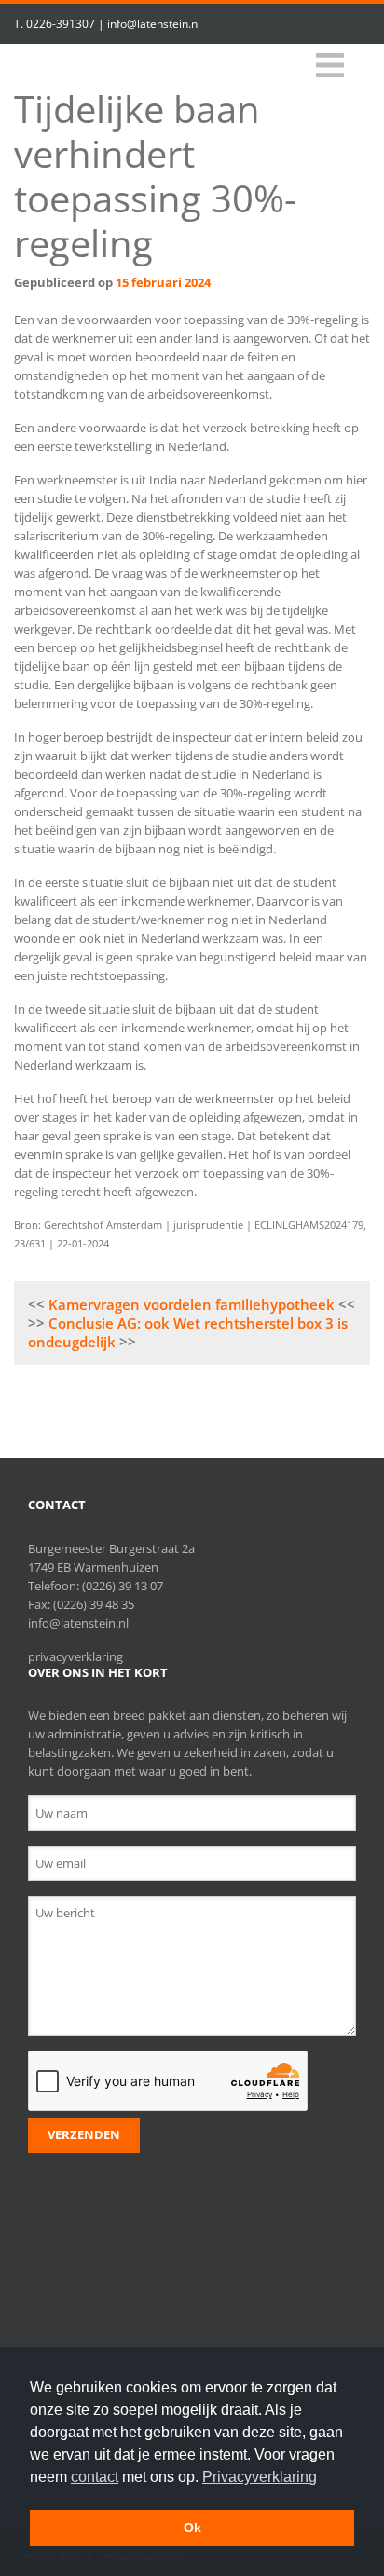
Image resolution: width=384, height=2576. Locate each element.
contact (95, 2477)
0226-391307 (61, 24)
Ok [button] (192, 2528)
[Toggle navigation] (330, 66)
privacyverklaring (75, 1656)
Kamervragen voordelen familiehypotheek (192, 1304)
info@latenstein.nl (154, 24)
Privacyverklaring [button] (260, 2477)
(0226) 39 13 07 (123, 1586)
